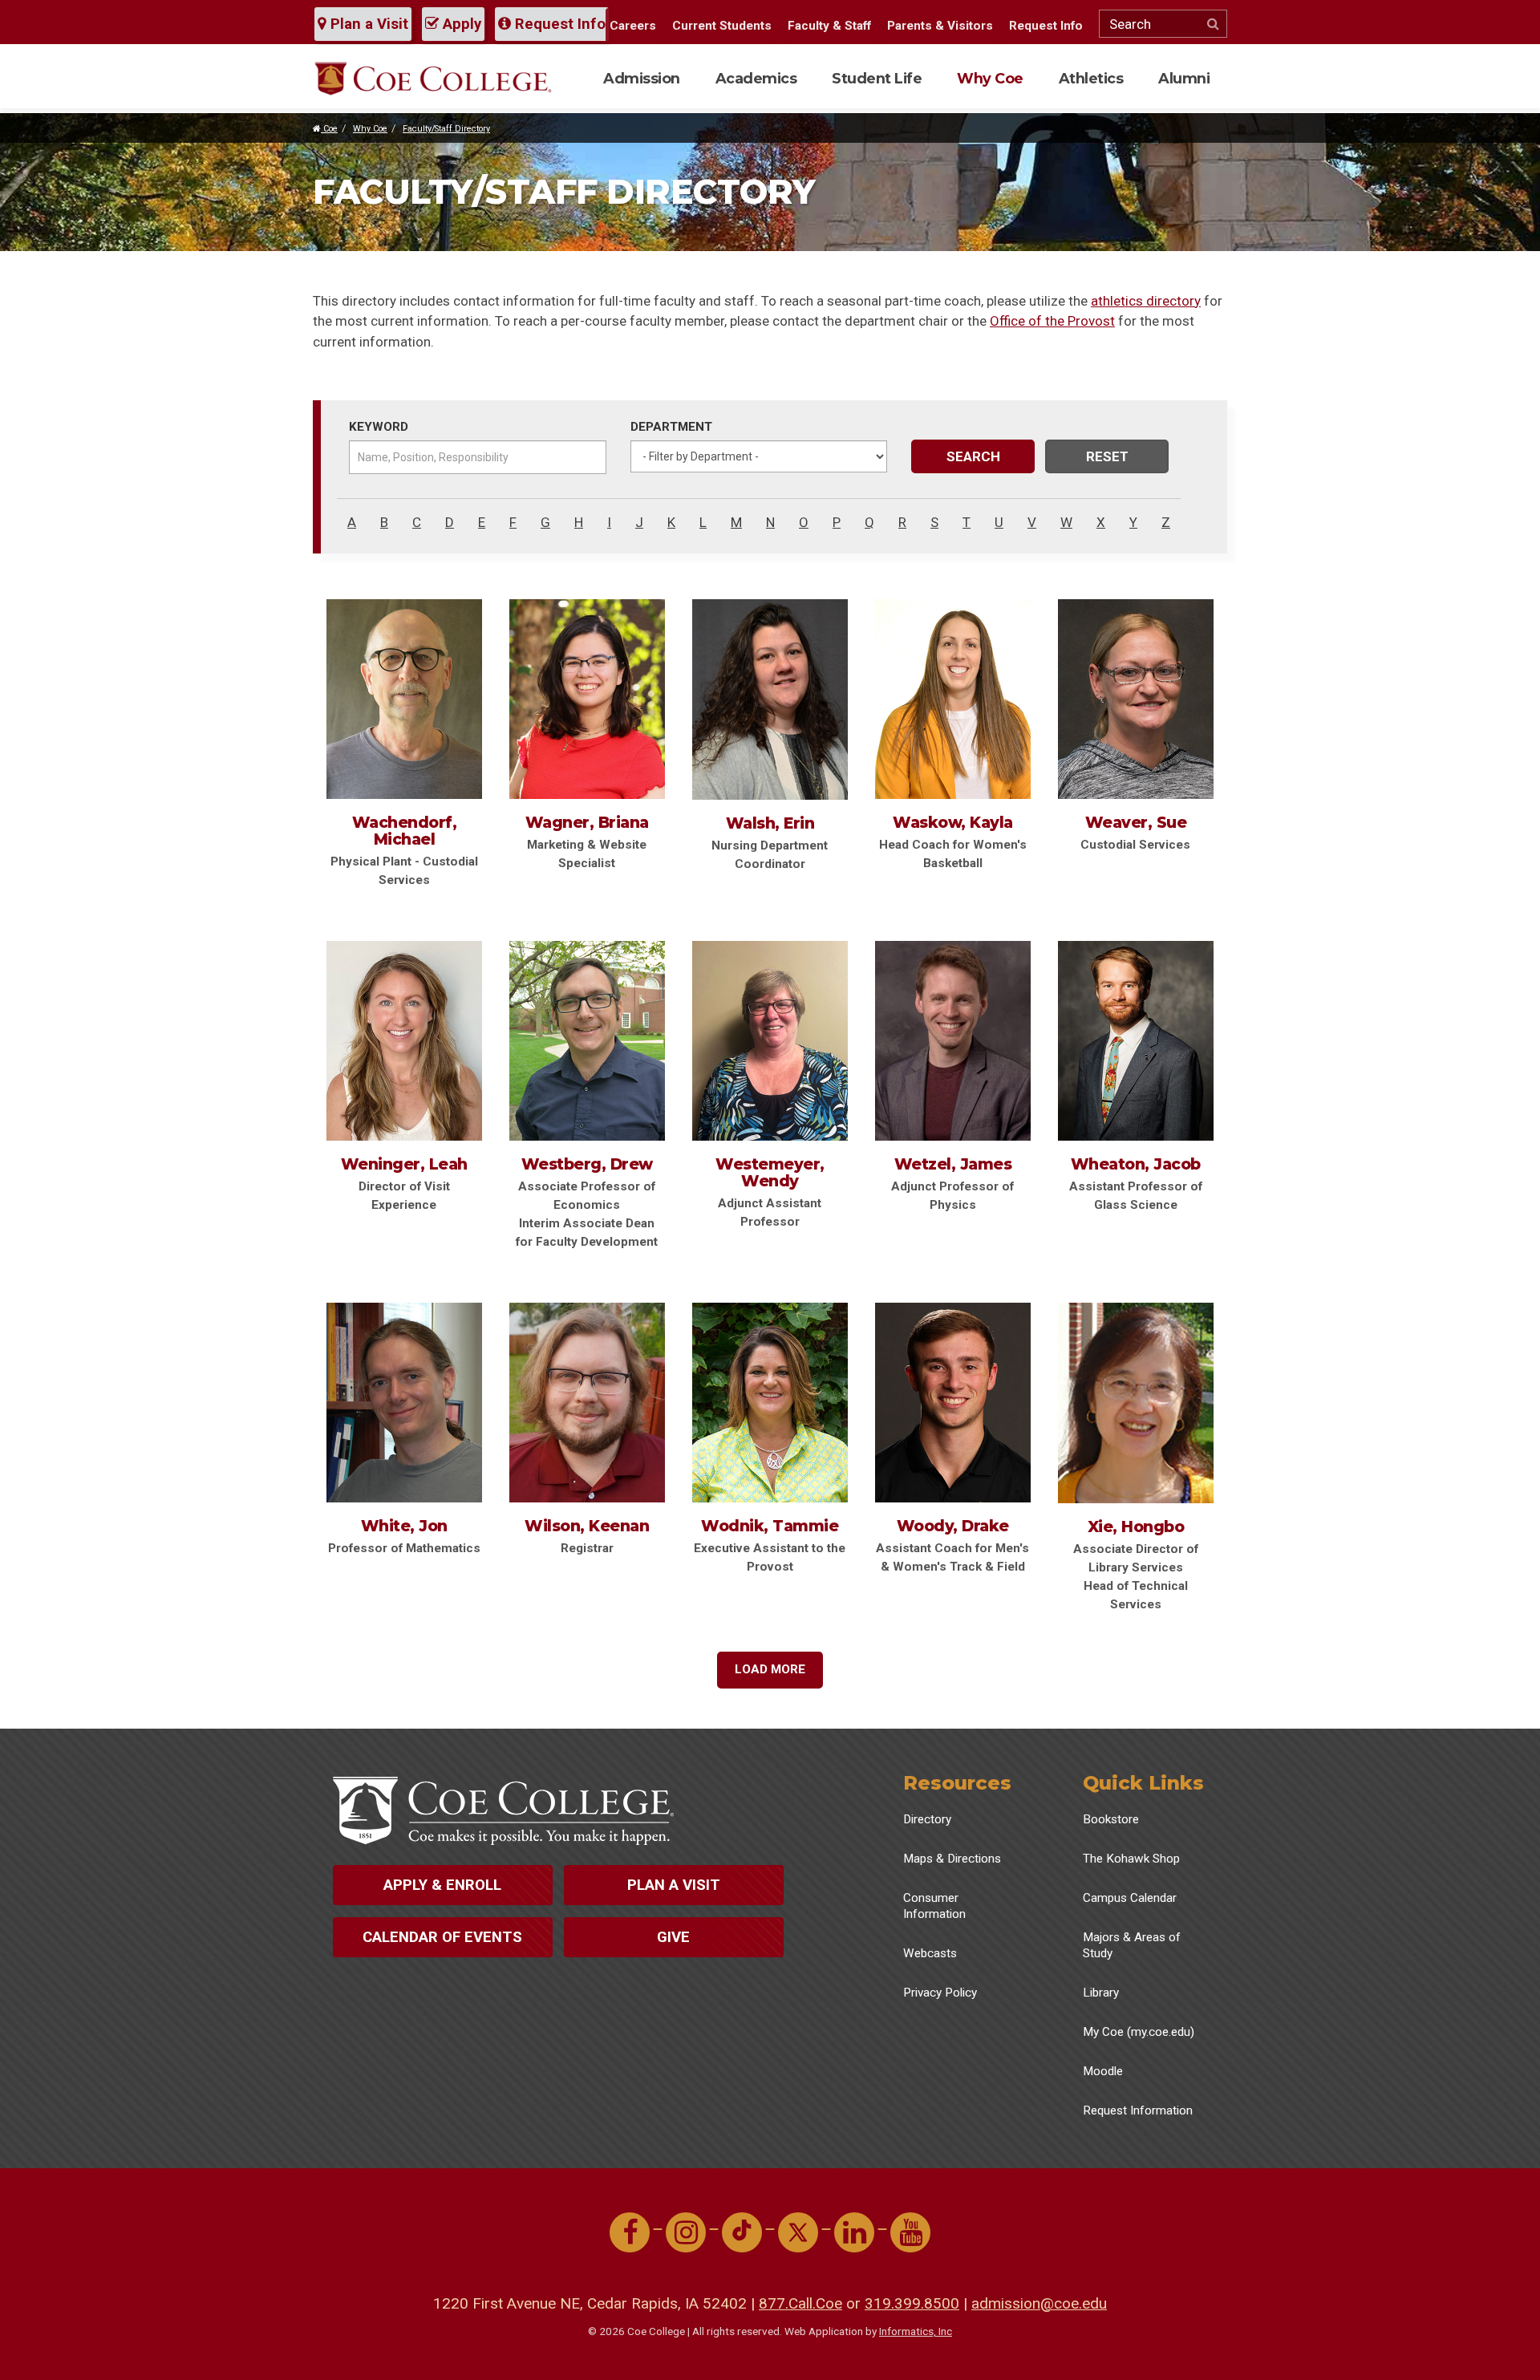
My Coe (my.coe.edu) (1139, 2032)
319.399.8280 (400, 1388)
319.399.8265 (949, 671)
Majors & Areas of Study (1132, 1945)
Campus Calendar (1130, 1898)
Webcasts (930, 1953)
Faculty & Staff (829, 26)
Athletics (1091, 78)
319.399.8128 (583, 1040)
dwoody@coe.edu (958, 1373)
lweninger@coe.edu (398, 1048)
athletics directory (1146, 301)
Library (1101, 1993)
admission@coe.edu (1039, 2303)
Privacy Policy (940, 1993)
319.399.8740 (583, 684)
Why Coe (990, 78)
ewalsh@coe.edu (773, 693)
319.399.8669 (400, 684)
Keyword (379, 427)
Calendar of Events (442, 1937)
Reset (1107, 456)
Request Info (558, 24)
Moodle (1103, 2071)
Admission (642, 78)
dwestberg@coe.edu (584, 1076)
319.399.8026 (1132, 1375)
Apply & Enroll (442, 1885)
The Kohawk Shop (1131, 1859)
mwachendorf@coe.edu (404, 727)
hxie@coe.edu (1131, 1397)
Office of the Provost (1052, 321)
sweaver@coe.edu (1142, 683)
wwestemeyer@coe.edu (767, 1032)
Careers (633, 26)
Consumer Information (934, 1906)
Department (671, 427)
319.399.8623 (583, 1375)
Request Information (1138, 2110)
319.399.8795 (1132, 1013)
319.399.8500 (912, 2303)
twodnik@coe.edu (775, 1397)
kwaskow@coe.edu (947, 707)
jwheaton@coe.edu (1129, 1048)
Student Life (877, 78)
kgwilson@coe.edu (594, 1397)
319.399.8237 (400, 1013)
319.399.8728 (766, 1375)
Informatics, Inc (916, 2331)
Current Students (722, 26)
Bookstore (1111, 1819)
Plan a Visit (367, 24)
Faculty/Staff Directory (446, 129)
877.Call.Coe (800, 2303)
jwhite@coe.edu (404, 1410)
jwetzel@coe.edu (956, 1012)
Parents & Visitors (940, 26)
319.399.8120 (766, 671)
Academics (756, 78)
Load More (770, 1669)
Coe (329, 129)
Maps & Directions (952, 1859)
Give (673, 1937)
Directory (927, 1819)
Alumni (1184, 78)
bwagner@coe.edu (594, 707)
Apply (460, 24)
